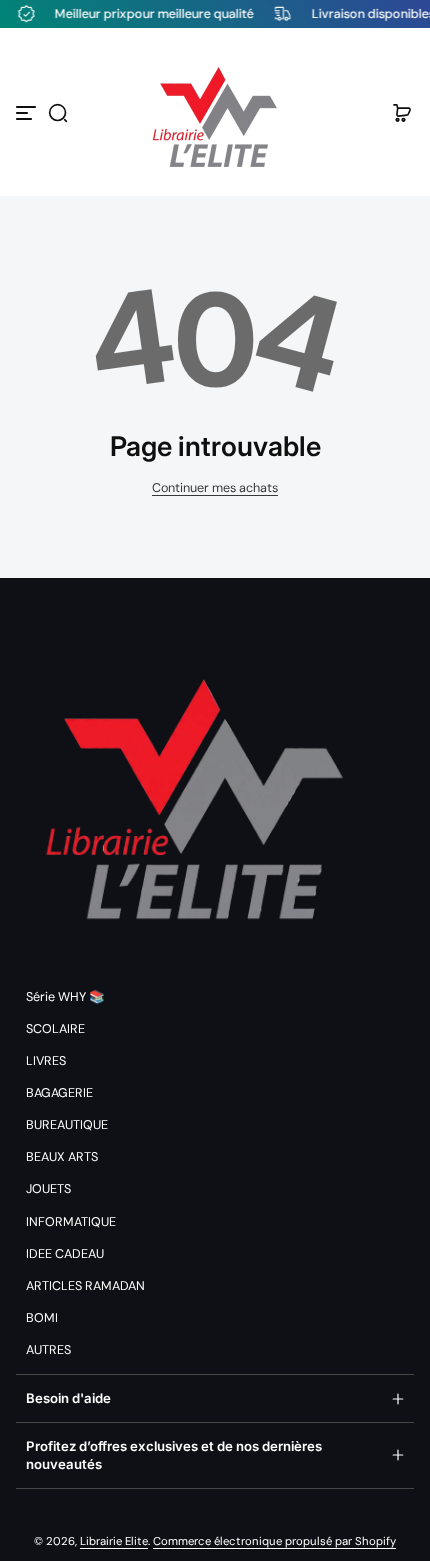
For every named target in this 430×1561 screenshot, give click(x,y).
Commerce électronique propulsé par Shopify (274, 1541)
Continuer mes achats (215, 488)
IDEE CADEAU (65, 1254)
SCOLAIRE (55, 1029)
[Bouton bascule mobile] (28, 113)
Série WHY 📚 (65, 997)
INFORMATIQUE (71, 1222)
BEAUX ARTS (62, 1157)
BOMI (42, 1318)
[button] (58, 113)
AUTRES (48, 1350)
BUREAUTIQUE (67, 1125)
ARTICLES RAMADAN (85, 1286)
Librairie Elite (114, 1541)
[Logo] (214, 113)
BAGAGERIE (59, 1093)
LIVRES (46, 1061)
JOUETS (48, 1189)
